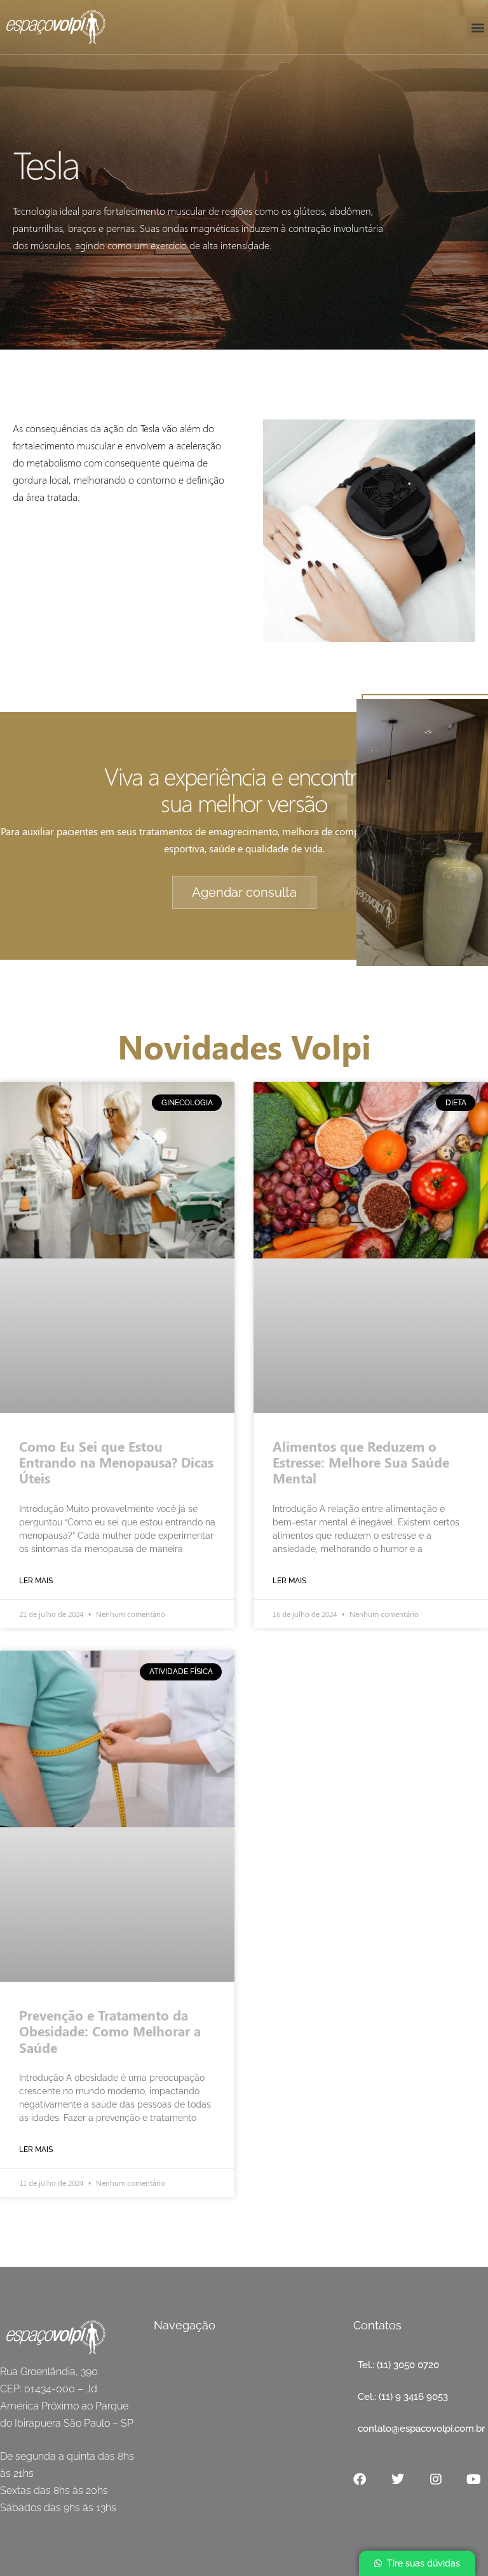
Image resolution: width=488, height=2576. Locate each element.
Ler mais (36, 1581)
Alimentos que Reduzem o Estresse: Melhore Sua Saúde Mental (361, 1462)
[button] (478, 27)
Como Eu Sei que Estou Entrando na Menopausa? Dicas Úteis (116, 1462)
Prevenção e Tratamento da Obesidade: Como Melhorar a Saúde (110, 2031)
